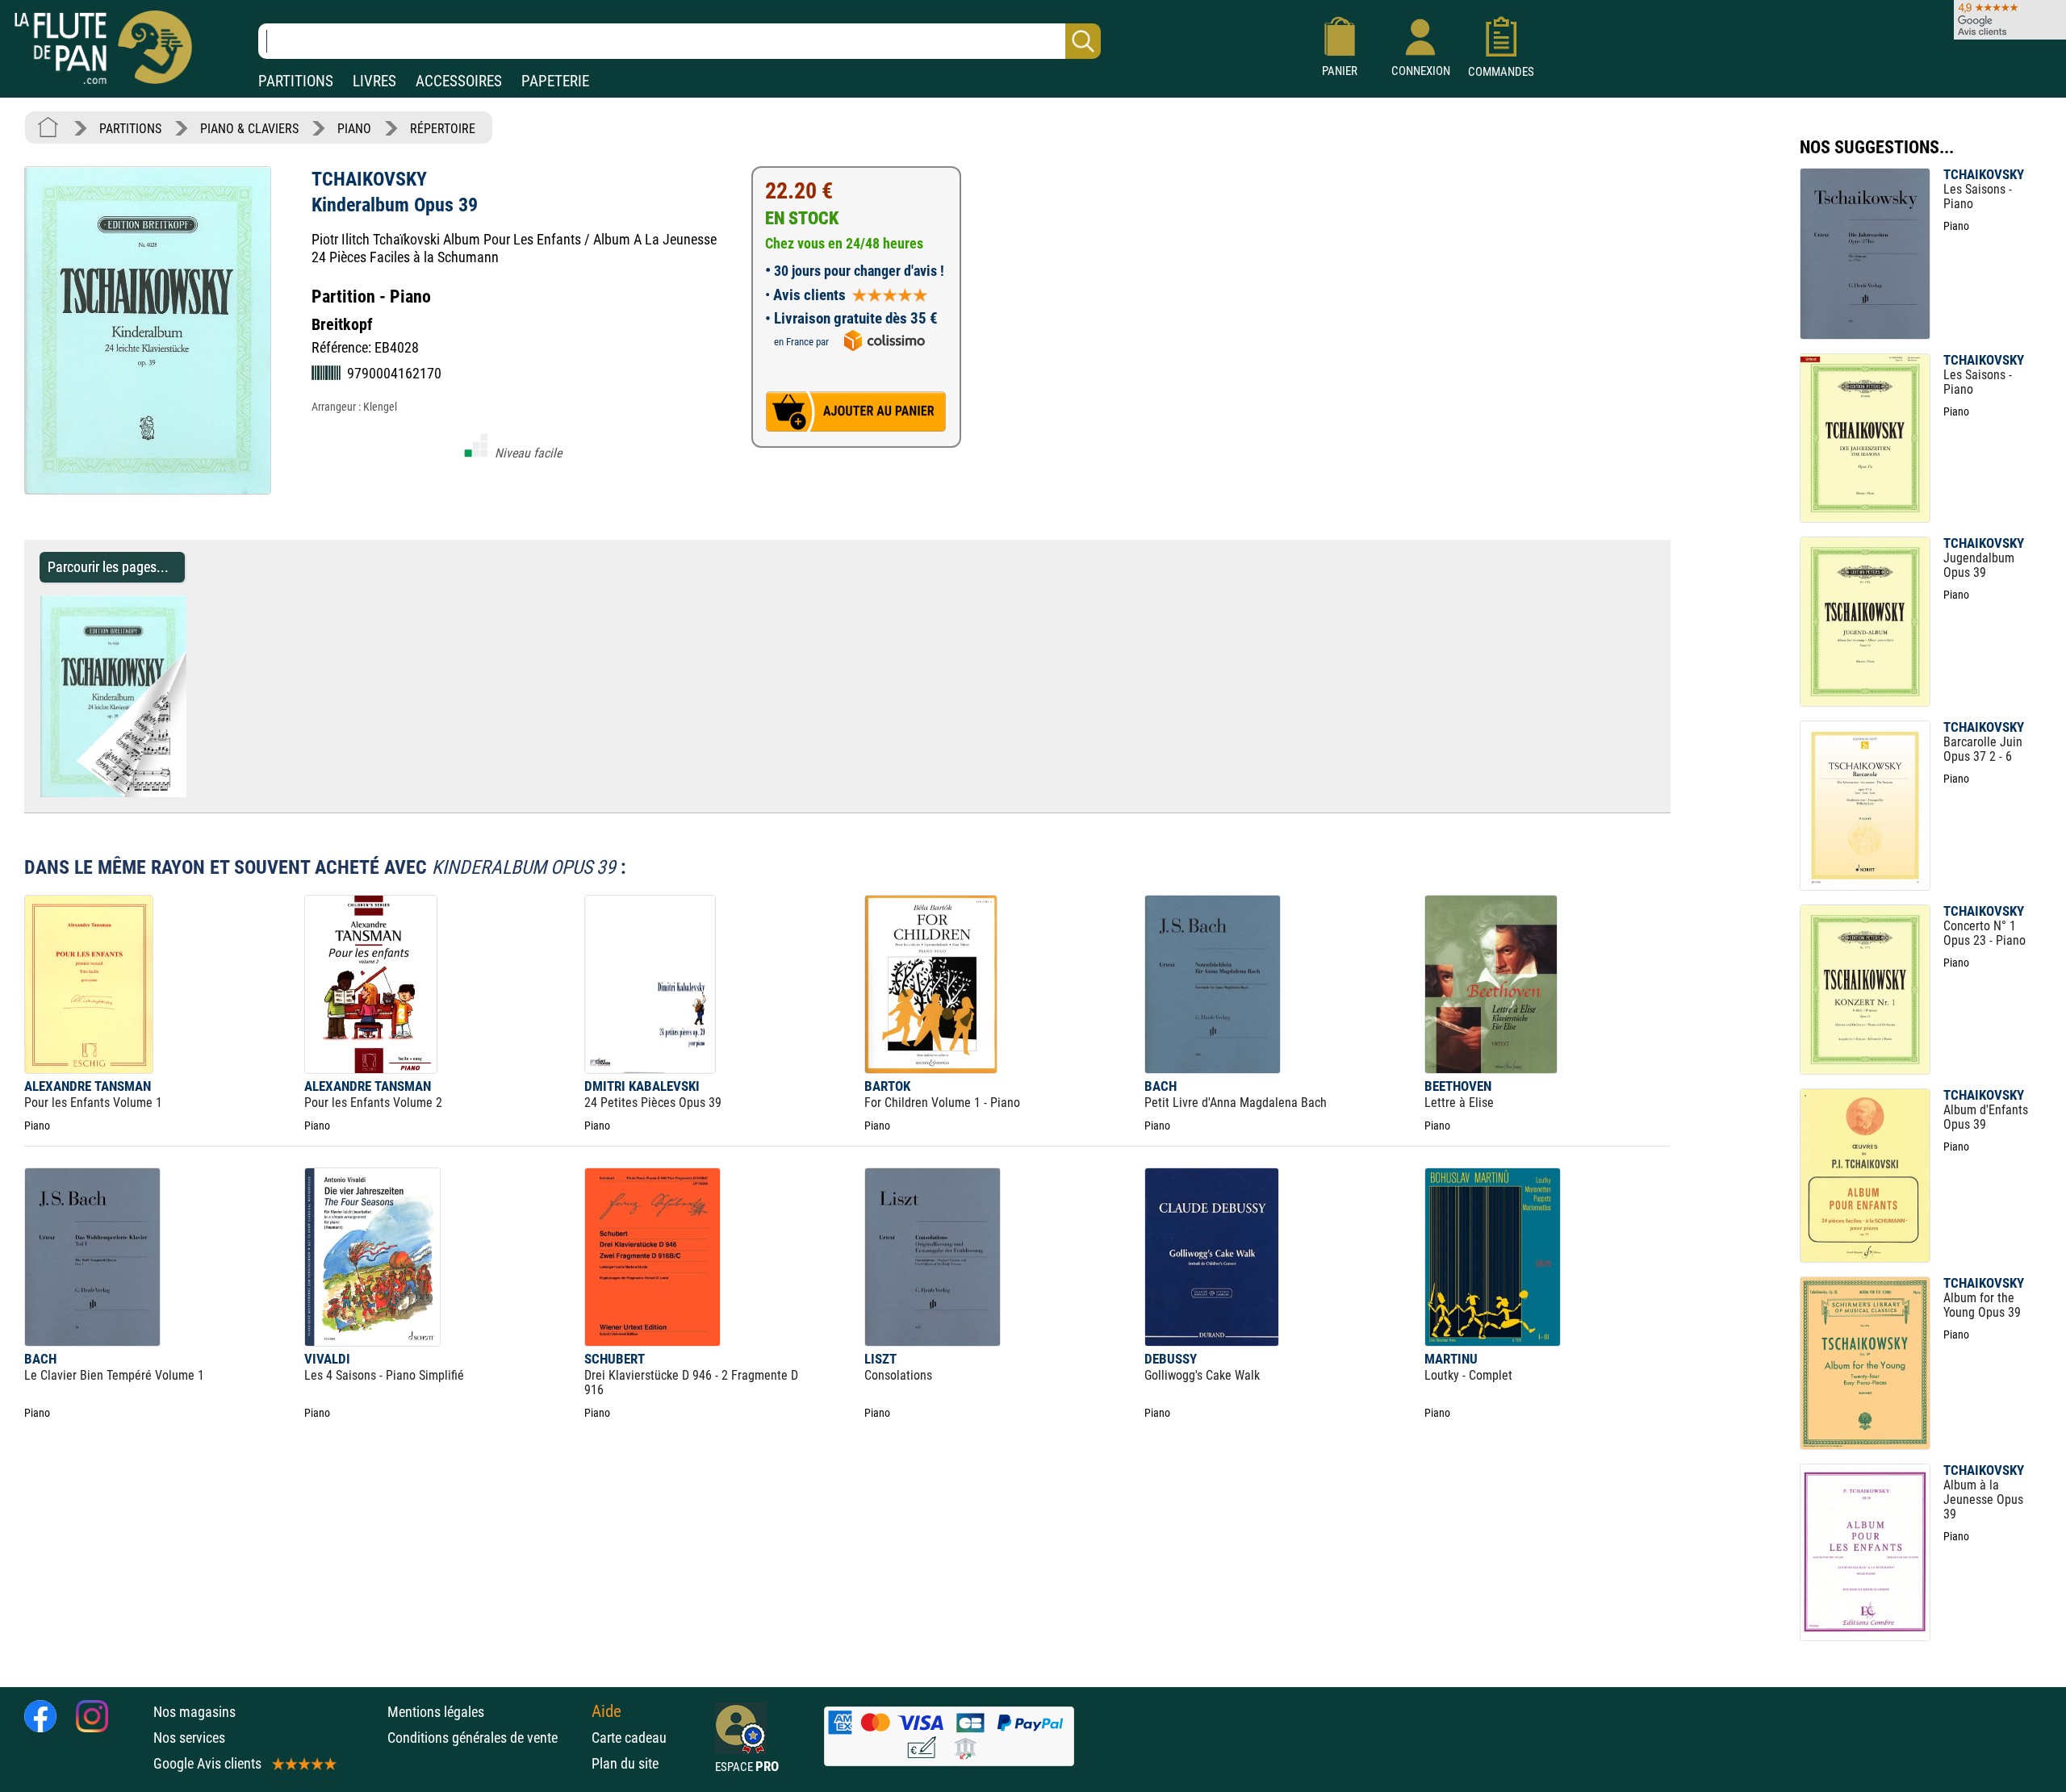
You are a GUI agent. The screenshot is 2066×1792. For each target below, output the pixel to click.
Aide (606, 1711)
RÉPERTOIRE (443, 129)
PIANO (354, 129)
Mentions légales (436, 1712)
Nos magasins (194, 1712)
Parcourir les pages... (108, 567)
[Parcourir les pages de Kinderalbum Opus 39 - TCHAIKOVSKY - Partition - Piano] (194, 793)
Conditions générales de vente (485, 1738)
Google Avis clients (207, 1763)
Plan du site (625, 1763)
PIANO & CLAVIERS (249, 129)
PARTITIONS (296, 81)
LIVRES (374, 81)
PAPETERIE (555, 81)
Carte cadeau (629, 1738)
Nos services (189, 1738)
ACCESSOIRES (459, 81)
